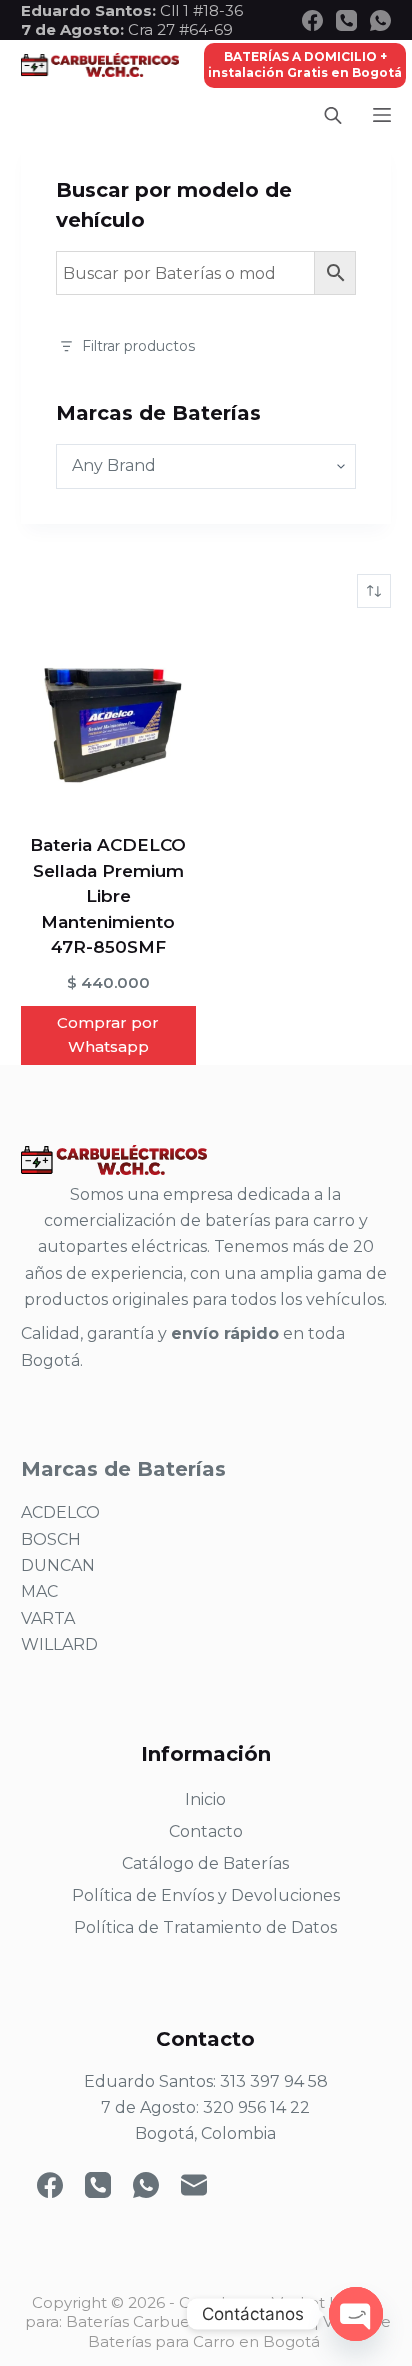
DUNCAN (58, 1565)
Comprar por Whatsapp (108, 1035)
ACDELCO (60, 1512)
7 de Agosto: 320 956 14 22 (205, 2107)
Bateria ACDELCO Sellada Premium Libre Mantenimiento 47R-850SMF (108, 896)
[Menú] (382, 115)
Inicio (205, 1799)
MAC (39, 1591)
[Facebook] (312, 20)
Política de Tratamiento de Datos (205, 1927)
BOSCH (51, 1539)
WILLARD (59, 1644)
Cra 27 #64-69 (127, 29)
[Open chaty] (356, 2314)
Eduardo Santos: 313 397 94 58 (206, 2081)
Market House (324, 2302)
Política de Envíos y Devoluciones (206, 1895)
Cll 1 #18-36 (201, 10)
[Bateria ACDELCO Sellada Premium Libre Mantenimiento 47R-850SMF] (108, 720)
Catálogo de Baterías (205, 1863)
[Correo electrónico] (194, 2185)
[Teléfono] (346, 20)
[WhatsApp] (380, 20)
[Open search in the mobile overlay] (333, 115)
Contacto (206, 1831)
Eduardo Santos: (90, 10)
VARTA (48, 1618)
